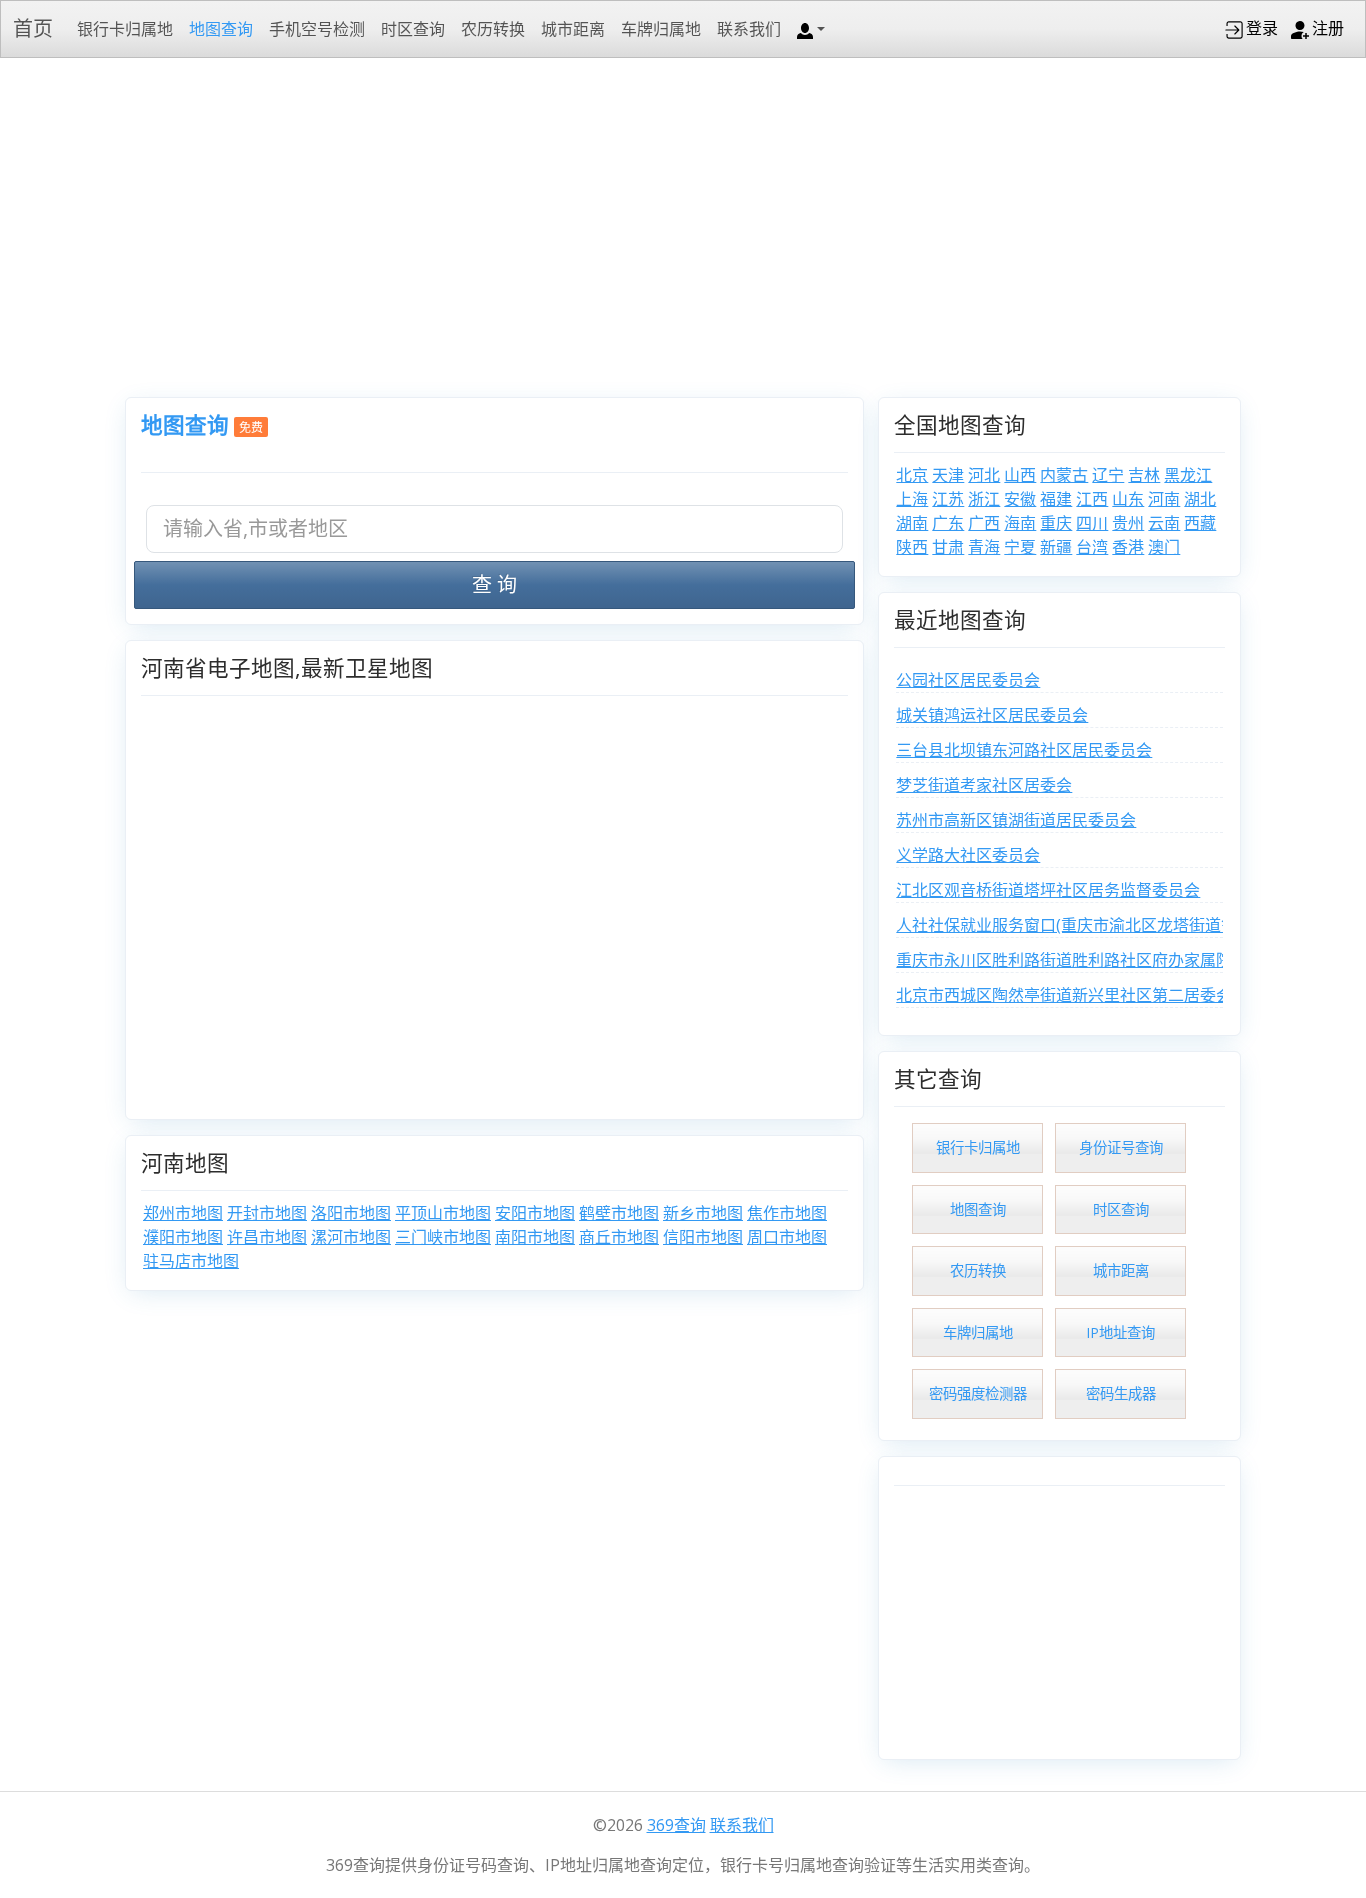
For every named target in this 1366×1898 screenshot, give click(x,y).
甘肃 (948, 547)
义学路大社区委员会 (968, 855)
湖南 (912, 523)
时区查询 (413, 29)
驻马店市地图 (191, 1261)
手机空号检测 (317, 29)
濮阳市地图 (183, 1237)
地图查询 (221, 29)
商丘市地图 (619, 1237)
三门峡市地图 (443, 1237)
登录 (1262, 28)
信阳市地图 (703, 1237)
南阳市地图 (535, 1237)
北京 (912, 475)
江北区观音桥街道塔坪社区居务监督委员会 (1048, 890)
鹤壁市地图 (619, 1213)
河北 (984, 475)
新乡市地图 (703, 1213)
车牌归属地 (661, 29)
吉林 (1144, 475)
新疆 (1056, 547)
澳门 (1164, 547)
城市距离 (573, 29)
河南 (1164, 499)
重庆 (1056, 523)
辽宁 (1108, 475)
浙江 (984, 499)
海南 (1020, 523)
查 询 (494, 584)
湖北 (1200, 499)
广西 (984, 523)
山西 (1020, 475)
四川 (1092, 523)
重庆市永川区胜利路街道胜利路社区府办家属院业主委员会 (1104, 960)
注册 (1328, 28)
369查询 (676, 1825)
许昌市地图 (267, 1237)
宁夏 (1020, 547)
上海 (912, 499)
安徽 (1020, 499)
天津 (948, 475)
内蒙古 (1064, 475)
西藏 (1200, 523)
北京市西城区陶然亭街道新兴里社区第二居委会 (1064, 995)
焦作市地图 (787, 1213)
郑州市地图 (183, 1213)
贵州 (1128, 523)
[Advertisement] (683, 225)
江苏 (948, 499)
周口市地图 (787, 1237)
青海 (984, 547)
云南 (1164, 523)
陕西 (912, 547)
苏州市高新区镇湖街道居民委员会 (1016, 820)
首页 (33, 28)
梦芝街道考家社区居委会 (984, 785)
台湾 (1092, 547)
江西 (1092, 499)
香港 (1128, 547)
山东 (1128, 499)
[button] (811, 29)
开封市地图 (267, 1213)
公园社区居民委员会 (968, 680)
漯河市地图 (351, 1237)
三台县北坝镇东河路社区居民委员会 (1024, 750)
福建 (1056, 499)
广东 (948, 523)
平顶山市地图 (443, 1213)
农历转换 (493, 29)
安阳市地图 (535, 1213)
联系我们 (749, 29)
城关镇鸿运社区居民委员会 (992, 715)
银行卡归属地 (125, 29)
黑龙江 (1188, 475)
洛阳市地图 (351, 1213)
